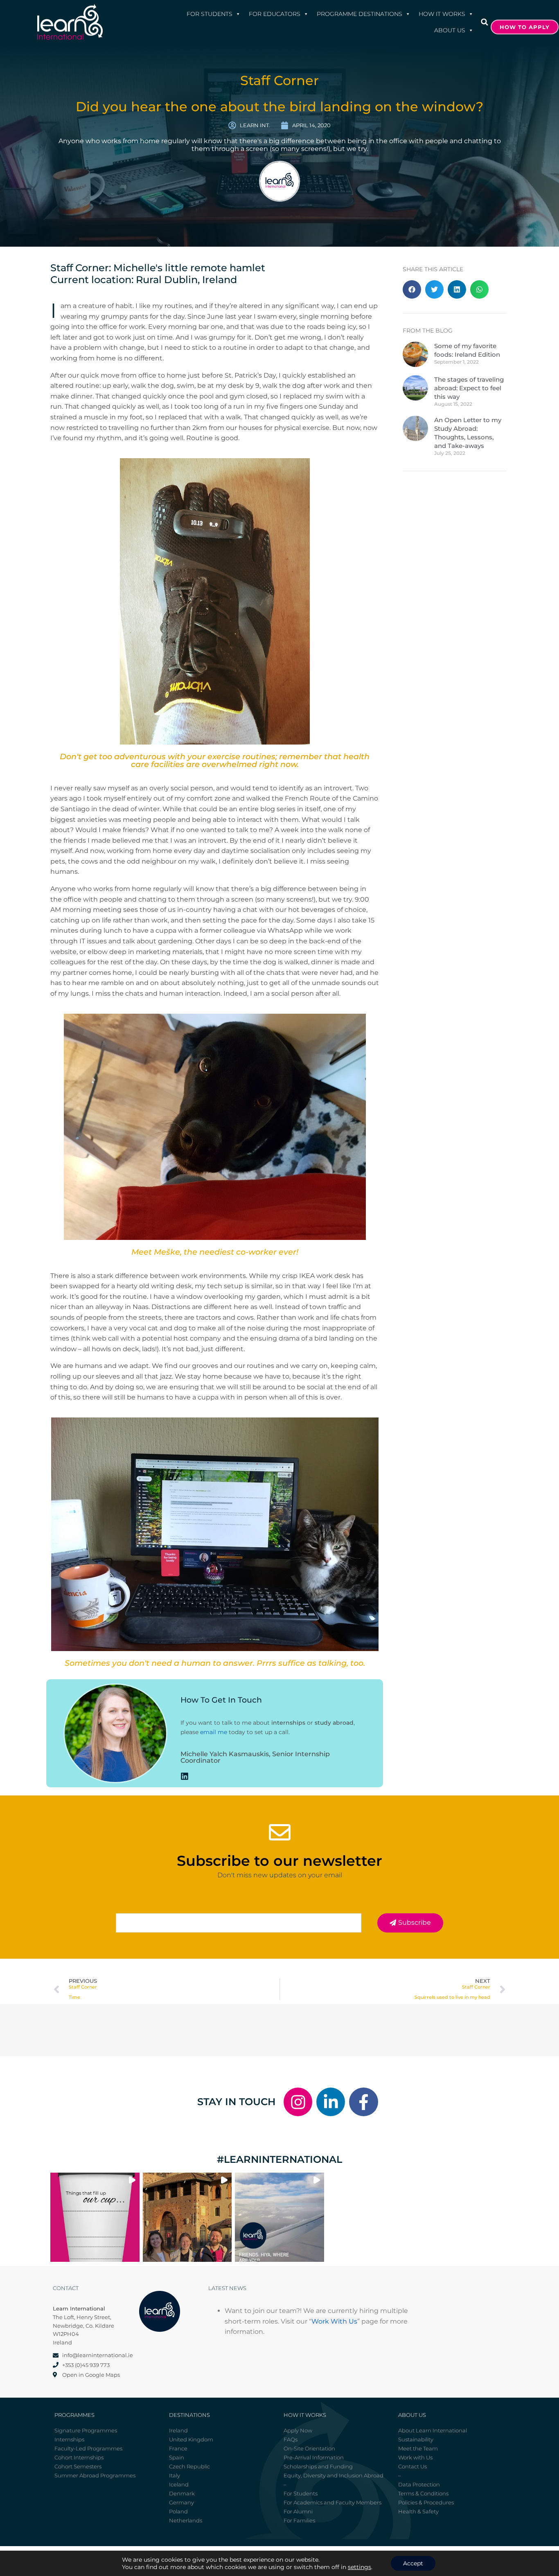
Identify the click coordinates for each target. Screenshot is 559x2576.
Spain (177, 2457)
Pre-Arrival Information (314, 2457)
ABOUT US (450, 30)
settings (360, 2567)
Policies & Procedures (426, 2502)
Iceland (179, 2484)
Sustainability (416, 2439)
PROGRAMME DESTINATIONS (360, 14)
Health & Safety (418, 2511)
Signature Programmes (86, 2430)
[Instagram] (298, 2102)
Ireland (178, 2430)
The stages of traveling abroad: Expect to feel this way (469, 388)
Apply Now (298, 2430)
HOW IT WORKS (442, 14)
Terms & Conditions (423, 2493)
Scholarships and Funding (318, 2466)
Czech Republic (189, 2466)
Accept (413, 2563)
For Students (210, 14)
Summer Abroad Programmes (95, 2475)
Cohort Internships (79, 2457)
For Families (299, 2520)
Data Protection (419, 2484)
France (178, 2448)
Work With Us (334, 2321)
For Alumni (298, 2511)
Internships (69, 2439)
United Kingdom (191, 2439)
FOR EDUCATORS (275, 14)
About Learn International (433, 2430)
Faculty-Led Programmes (88, 2448)
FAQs (291, 2439)
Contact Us (412, 2466)
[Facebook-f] (363, 2102)
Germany (181, 2502)
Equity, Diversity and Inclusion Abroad (334, 2475)
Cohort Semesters (78, 2466)
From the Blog (428, 331)
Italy (175, 2475)
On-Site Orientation (309, 2448)
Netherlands (186, 2520)
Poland (178, 2511)
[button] (485, 22)
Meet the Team (418, 2448)
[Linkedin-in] (331, 2102)
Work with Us (415, 2457)
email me (214, 1732)
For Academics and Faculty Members (332, 2502)
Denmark (182, 2493)
